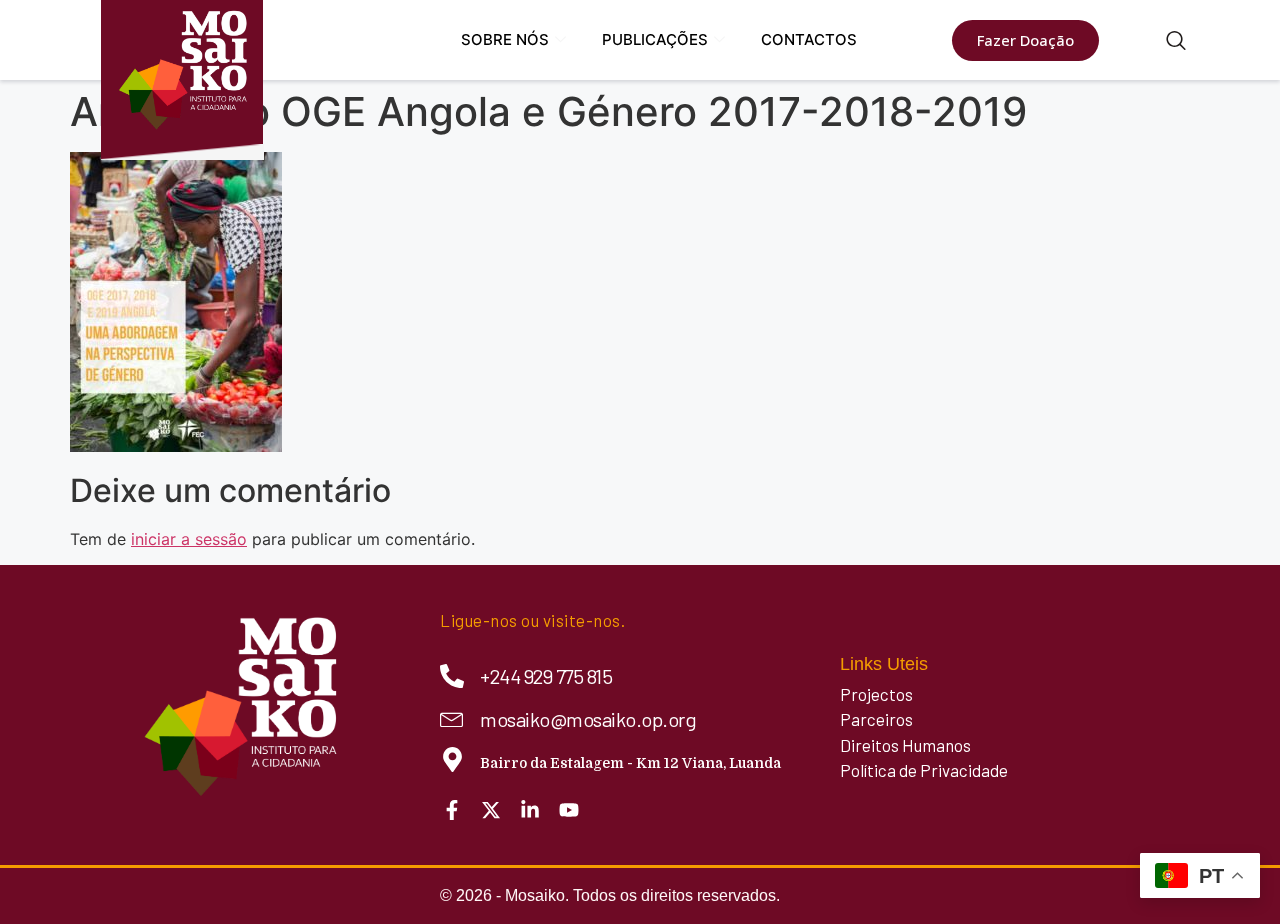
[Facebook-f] (452, 810)
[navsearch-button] (1176, 42)
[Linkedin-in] (530, 810)
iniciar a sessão (189, 539)
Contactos (809, 39)
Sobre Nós (505, 39)
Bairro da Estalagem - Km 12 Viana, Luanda (630, 763)
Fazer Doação (1025, 40)
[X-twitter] (491, 810)
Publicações (655, 39)
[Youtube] (569, 810)
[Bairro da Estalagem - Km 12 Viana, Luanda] (452, 759)
